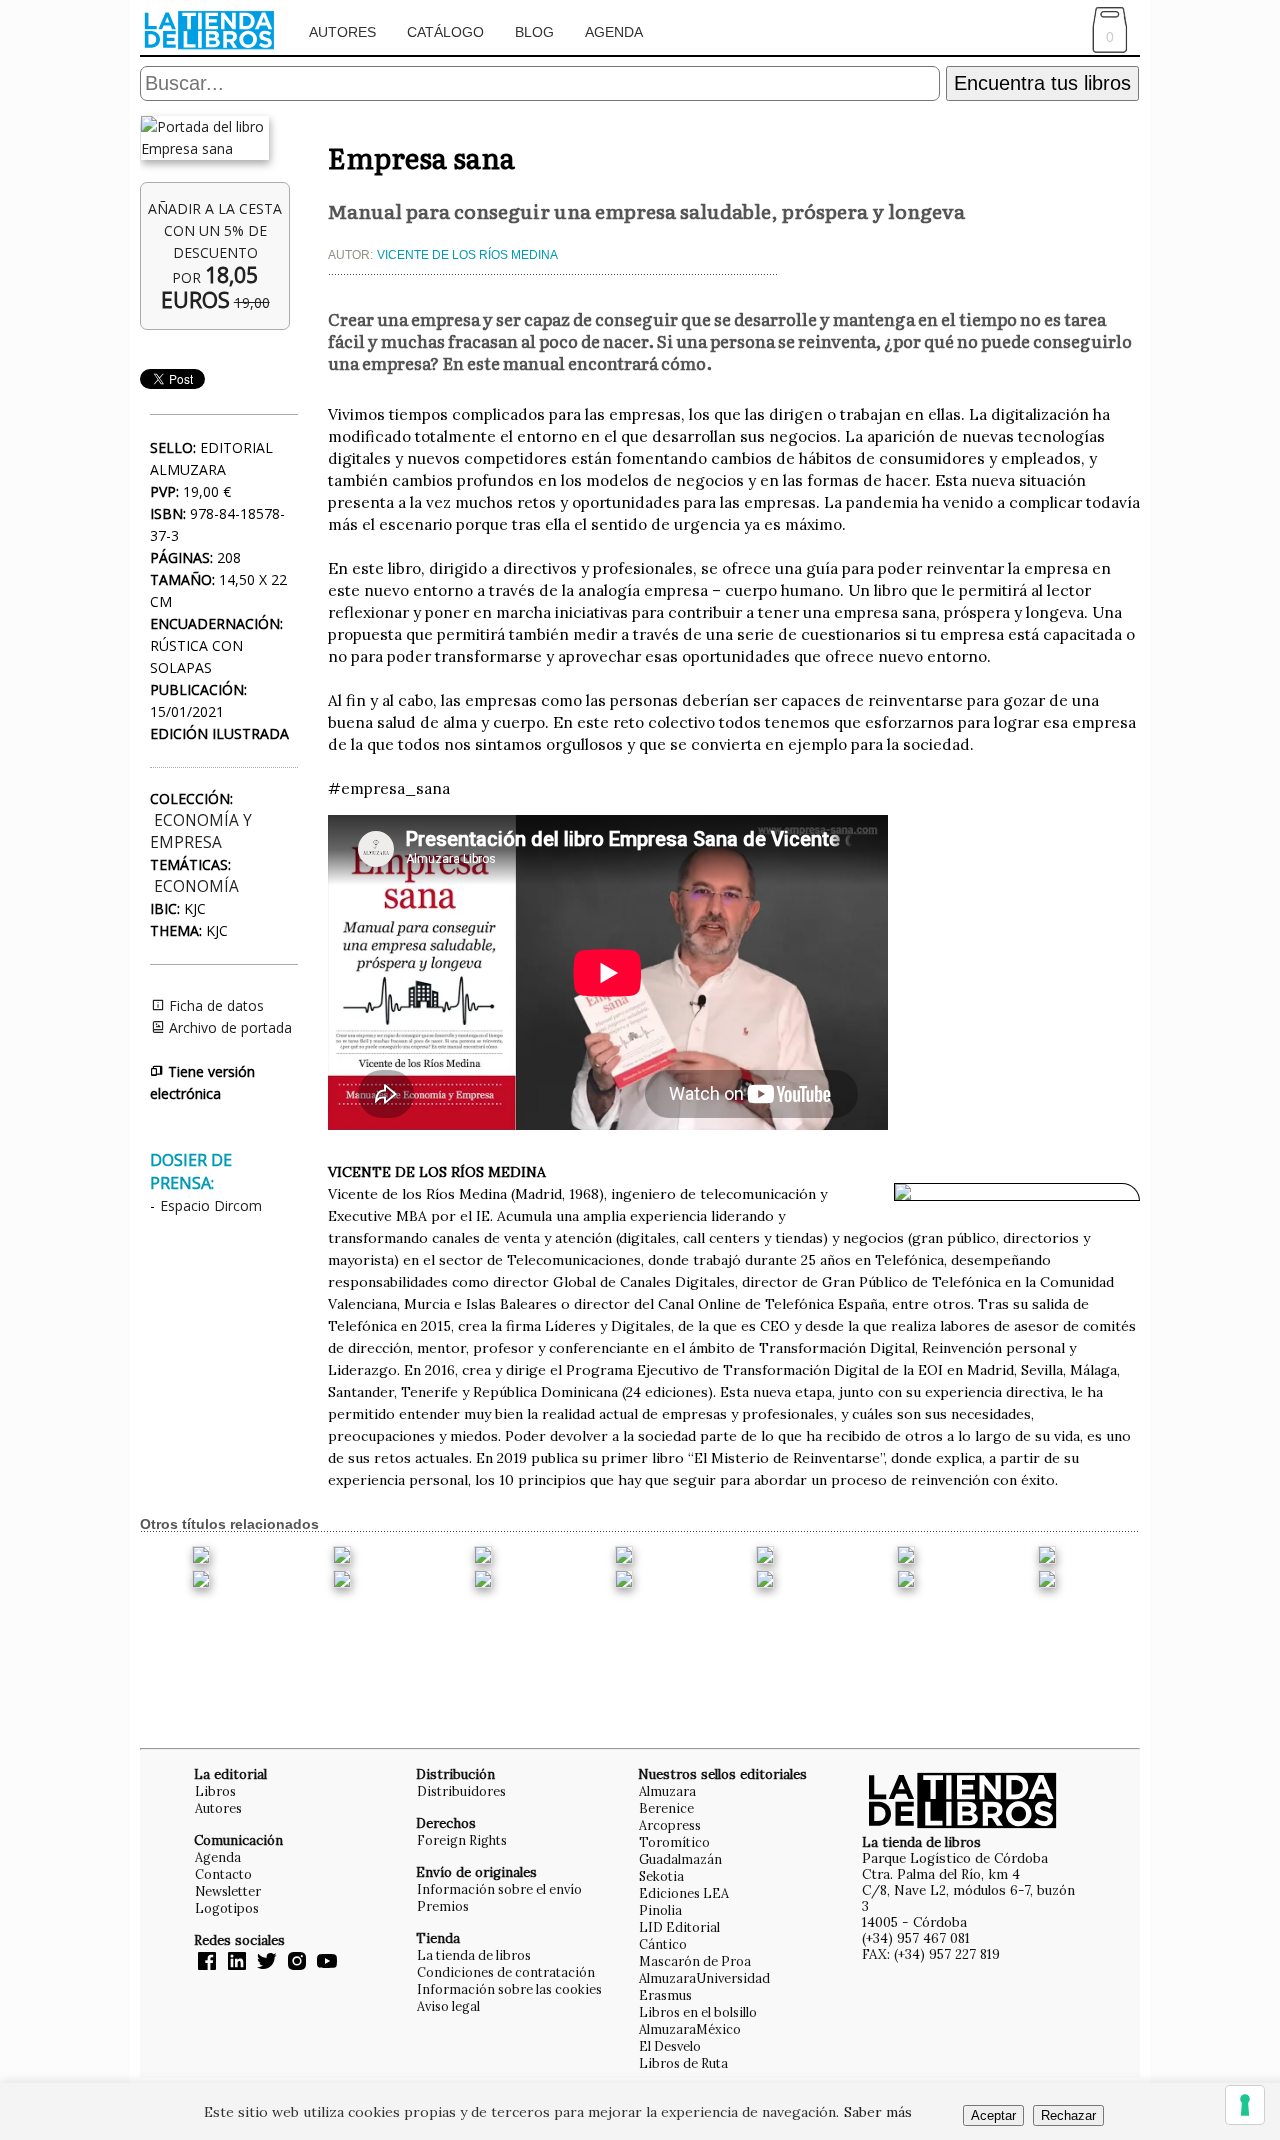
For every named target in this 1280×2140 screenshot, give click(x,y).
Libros (215, 1791)
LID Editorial (679, 1927)
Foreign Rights (462, 1840)
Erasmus (665, 1995)
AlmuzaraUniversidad (704, 1978)
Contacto (223, 1874)
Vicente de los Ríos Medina (467, 255)
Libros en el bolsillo (698, 2012)
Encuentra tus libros (1042, 83)
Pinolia (660, 1910)
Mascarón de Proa (695, 1961)
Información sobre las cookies (509, 1989)
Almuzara (667, 1791)
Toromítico (674, 1842)
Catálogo (445, 32)
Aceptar (993, 2115)
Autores (342, 32)
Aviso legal (448, 2006)
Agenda (614, 32)
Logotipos (227, 1908)
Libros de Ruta (683, 2063)
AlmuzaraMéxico (690, 2029)
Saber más (878, 2112)
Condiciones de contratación (506, 1972)
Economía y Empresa (201, 831)
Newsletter (228, 1891)
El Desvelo (670, 2046)
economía (196, 886)
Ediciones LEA (684, 1893)
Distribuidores (461, 1791)
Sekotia (661, 1876)
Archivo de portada (228, 1027)
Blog (534, 32)
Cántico (663, 1944)
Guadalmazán (680, 1859)
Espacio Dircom (211, 1205)
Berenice (666, 1808)
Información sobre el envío (499, 1889)
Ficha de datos (214, 1005)
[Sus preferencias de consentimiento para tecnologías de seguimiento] (1245, 2105)
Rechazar (1068, 2115)
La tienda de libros (474, 1955)
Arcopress (670, 1825)
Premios (443, 1906)
